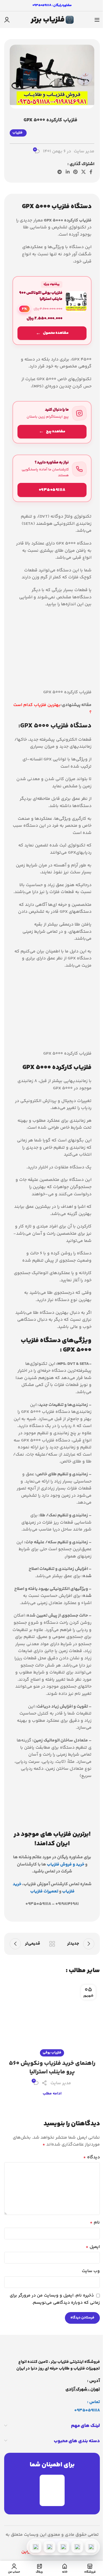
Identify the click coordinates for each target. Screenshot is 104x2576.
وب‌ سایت (91, 2271)
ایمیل (93, 2247)
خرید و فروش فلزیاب (66, 1865)
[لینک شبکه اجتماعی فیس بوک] (91, 172)
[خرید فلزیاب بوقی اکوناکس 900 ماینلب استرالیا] (52, 311)
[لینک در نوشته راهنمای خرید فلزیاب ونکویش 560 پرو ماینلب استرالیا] (52, 2017)
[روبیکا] (35, 2547)
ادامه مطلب (52, 2094)
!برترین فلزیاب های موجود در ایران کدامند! (52, 1839)
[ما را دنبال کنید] (52, 422)
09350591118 (87, 2410)
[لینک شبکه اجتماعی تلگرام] (60, 172)
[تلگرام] (63, 2547)
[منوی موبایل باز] (97, 20)
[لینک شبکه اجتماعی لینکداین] (68, 172)
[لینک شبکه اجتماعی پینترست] (75, 172)
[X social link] (84, 172)
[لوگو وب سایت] (52, 20)
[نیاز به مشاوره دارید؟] (52, 478)
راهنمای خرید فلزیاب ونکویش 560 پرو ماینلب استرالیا (52, 2068)
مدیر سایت (84, 152)
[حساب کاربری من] (7, 20)
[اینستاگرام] (49, 2547)
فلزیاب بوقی (52, 2053)
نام (95, 2223)
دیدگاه (92, 2157)
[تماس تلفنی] (91, 2547)
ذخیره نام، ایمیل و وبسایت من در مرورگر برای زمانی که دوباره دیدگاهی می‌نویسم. (55, 2299)
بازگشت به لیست (52, 1944)
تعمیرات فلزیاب (44, 1891)
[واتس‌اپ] (77, 2547)
